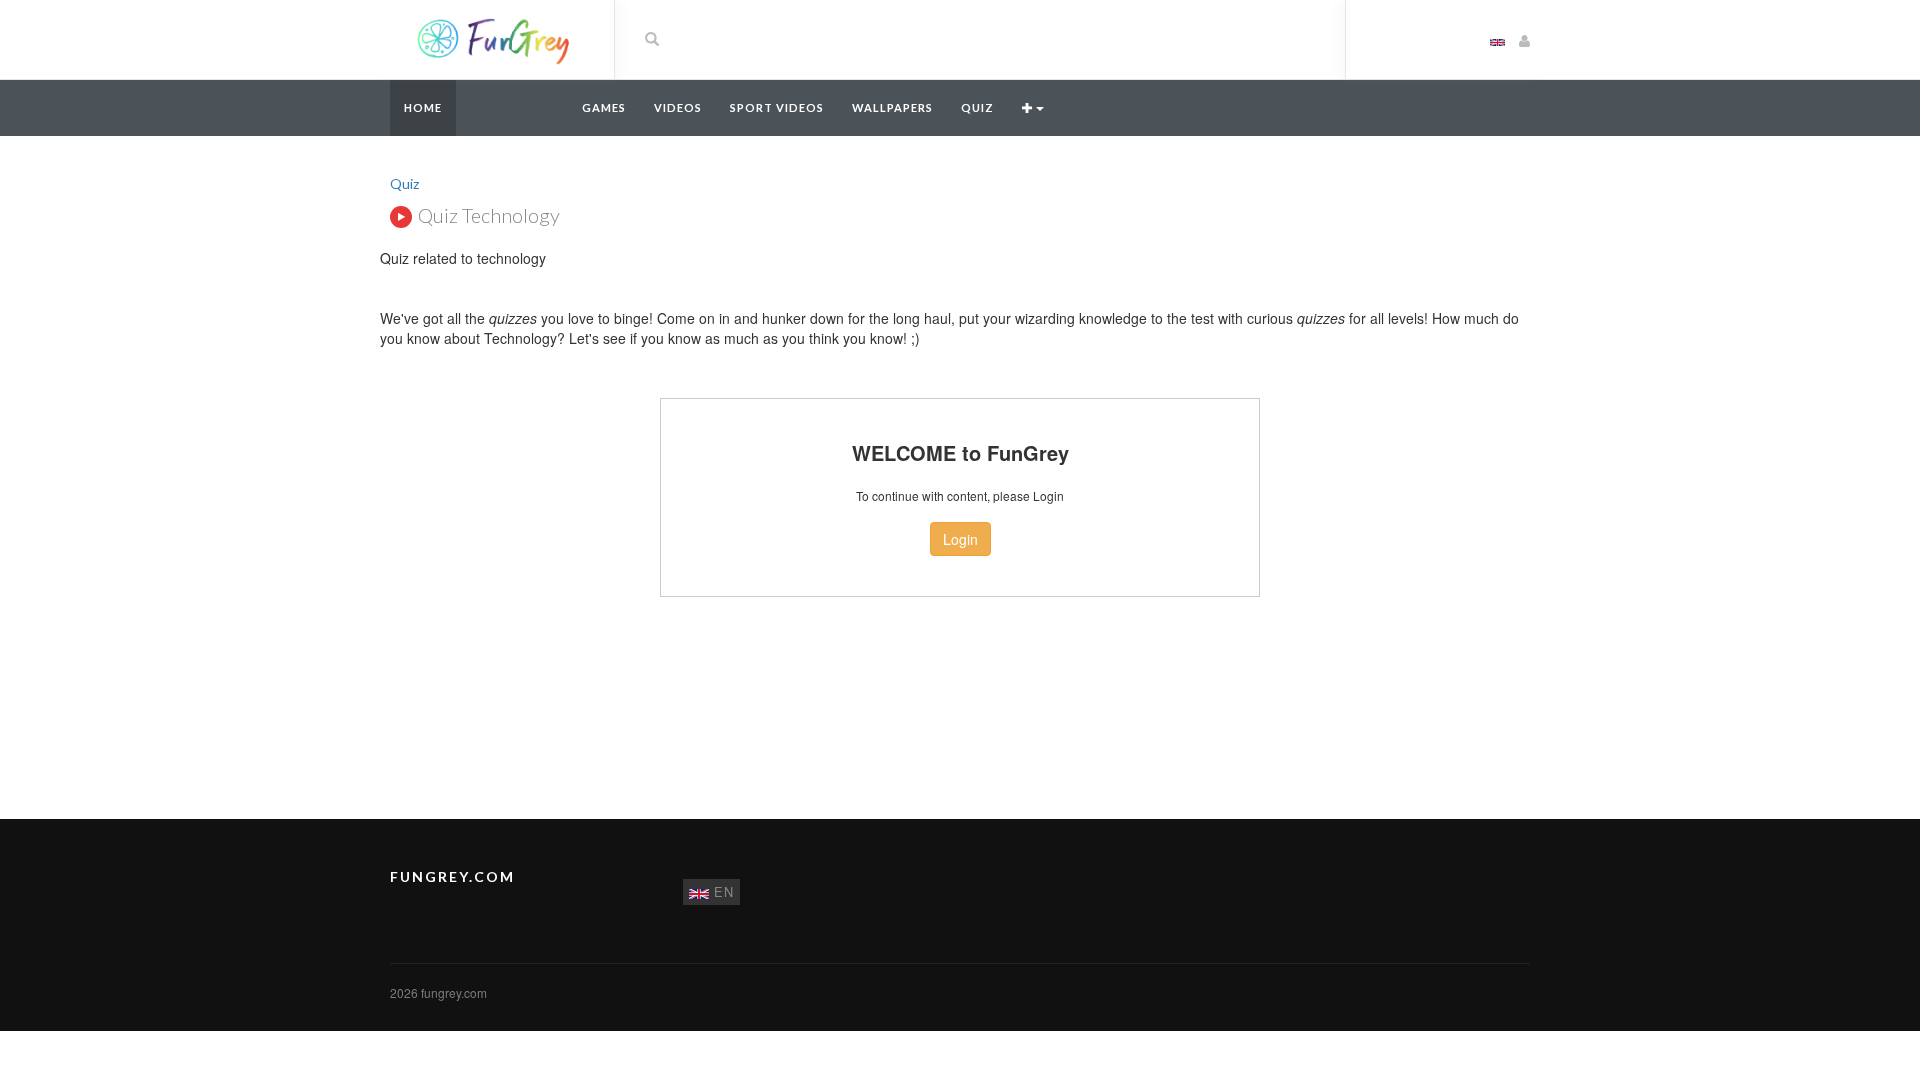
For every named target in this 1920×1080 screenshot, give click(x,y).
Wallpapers (892, 107)
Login (960, 539)
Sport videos (777, 107)
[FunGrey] (494, 38)
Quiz (977, 107)
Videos (678, 107)
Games (604, 107)
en (721, 891)
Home (423, 107)
